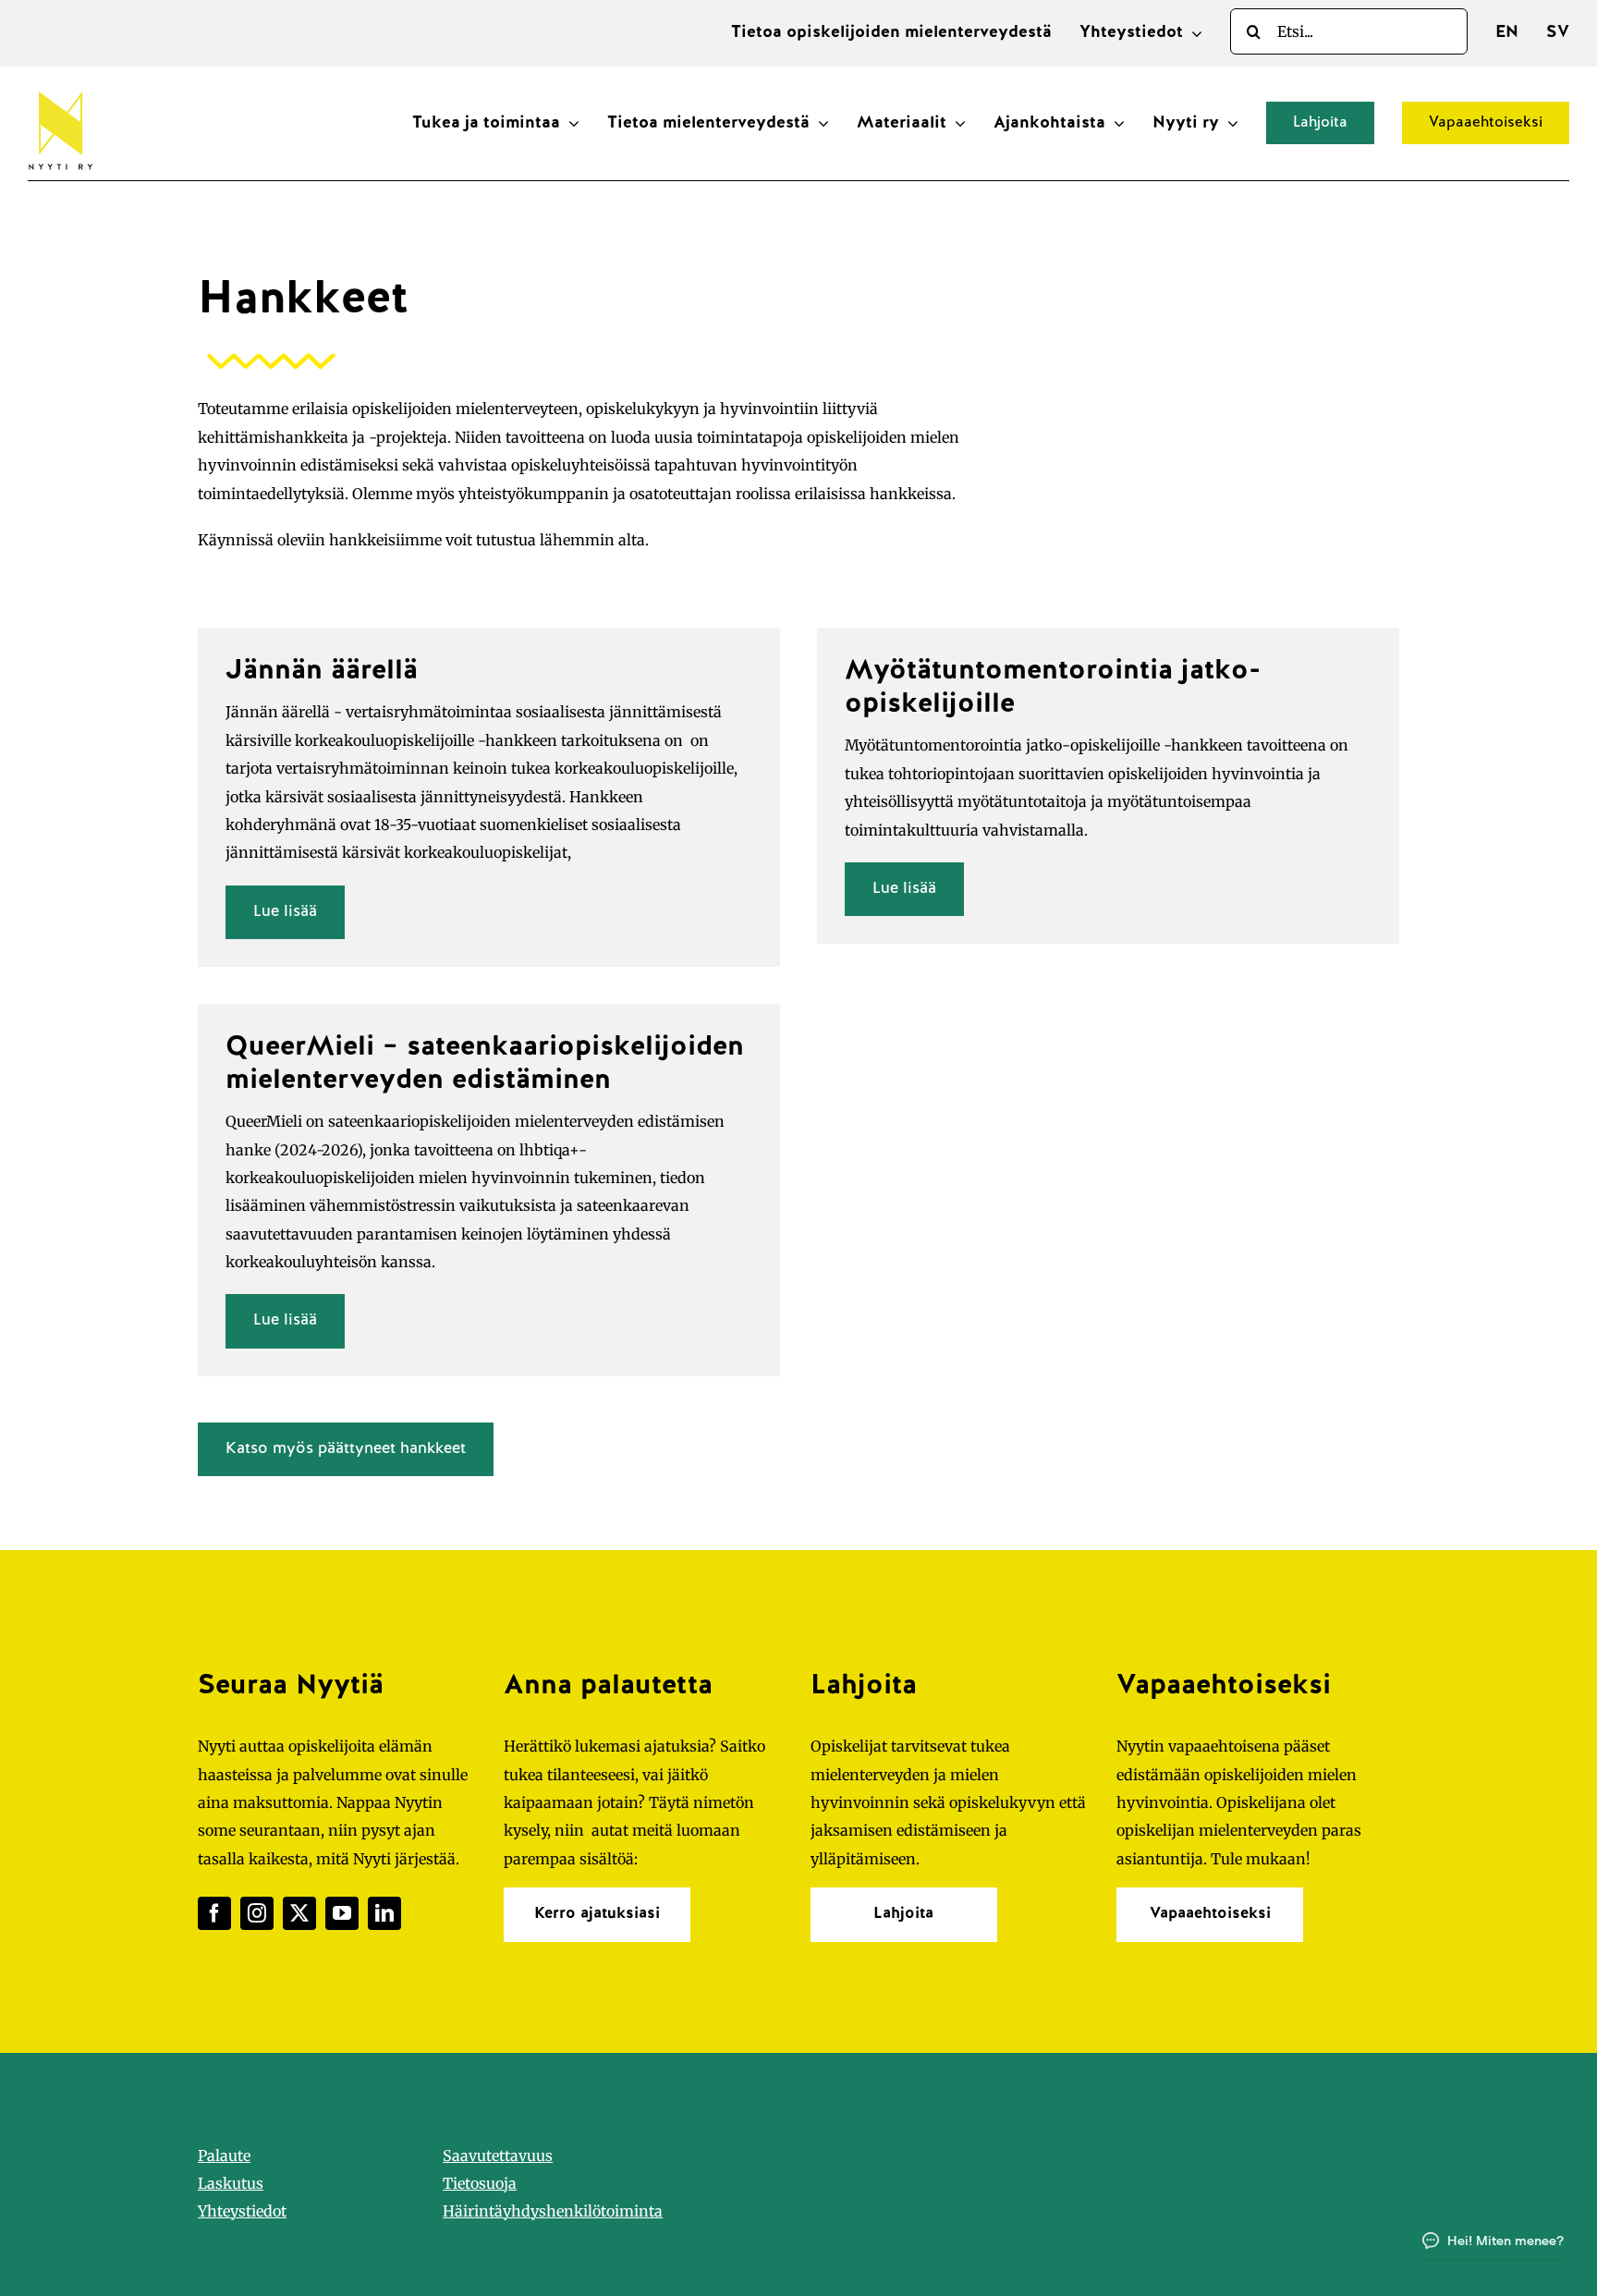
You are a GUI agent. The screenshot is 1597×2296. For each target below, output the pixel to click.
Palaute (224, 2156)
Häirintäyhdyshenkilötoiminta (553, 2211)
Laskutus (231, 2183)
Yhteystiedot (242, 2211)
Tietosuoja (480, 2183)
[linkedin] (384, 1913)
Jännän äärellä (322, 672)
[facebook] (214, 1913)
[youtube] (342, 1913)
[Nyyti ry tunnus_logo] (60, 88)
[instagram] (257, 1913)
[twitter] (299, 1913)
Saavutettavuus (498, 2156)
